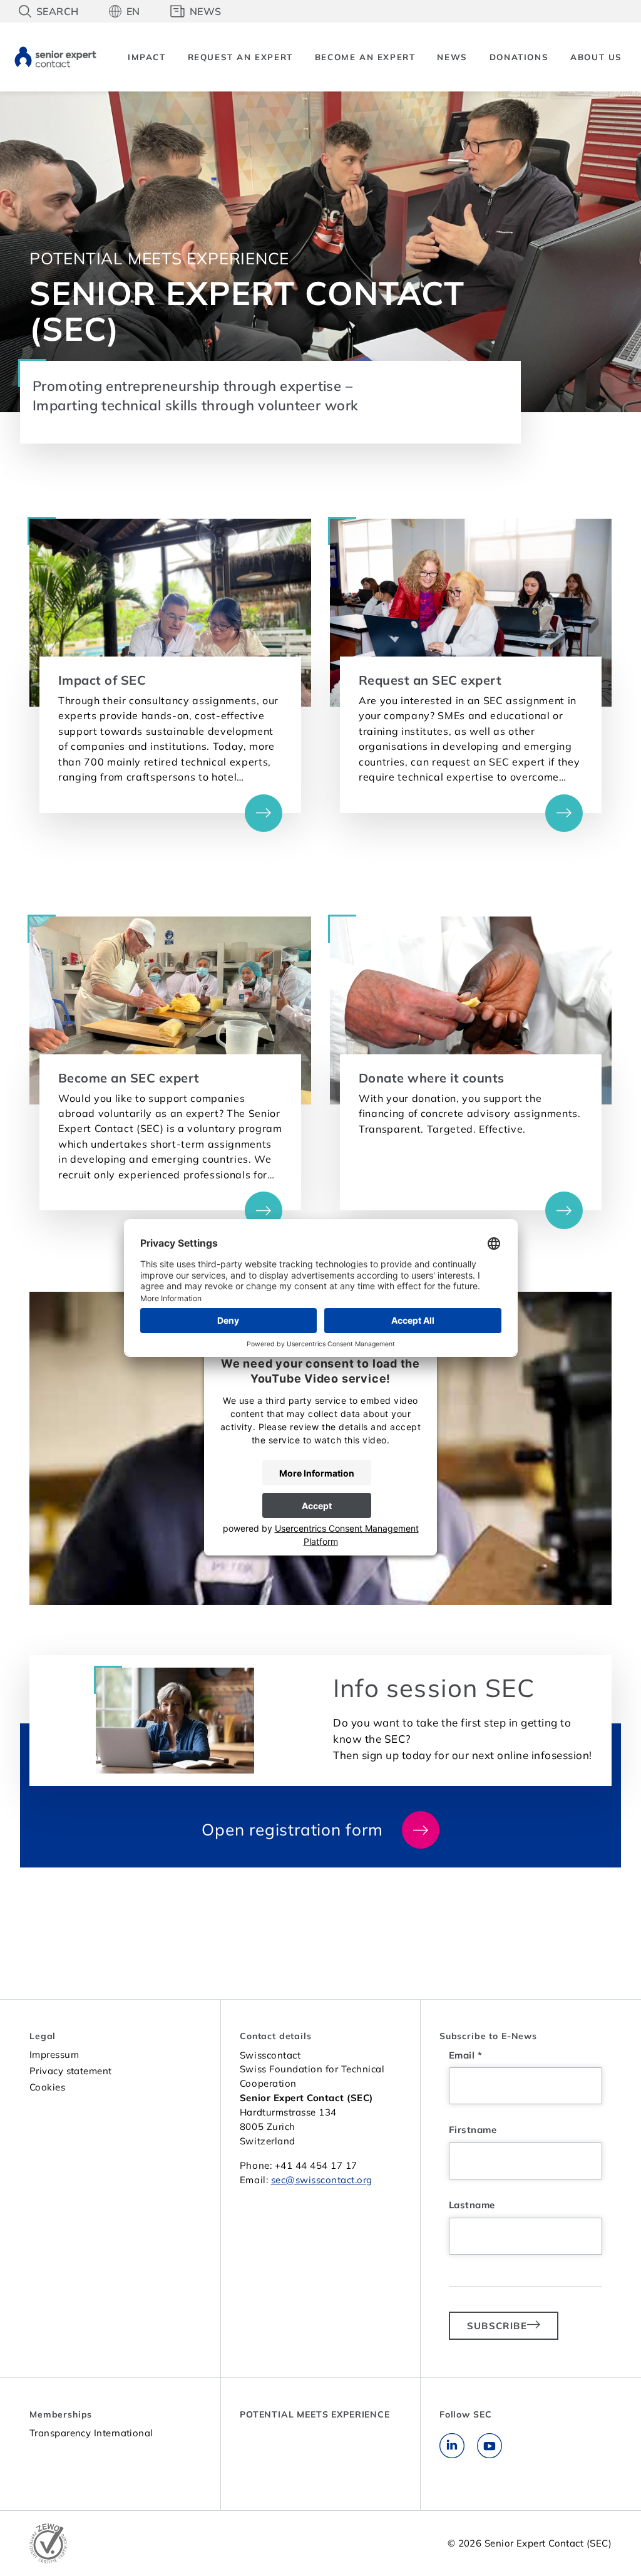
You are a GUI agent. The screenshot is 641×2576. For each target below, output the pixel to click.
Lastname (472, 2205)
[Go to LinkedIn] (452, 2455)
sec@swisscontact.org (322, 2180)
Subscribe (497, 2326)
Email (465, 2055)
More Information (317, 1473)
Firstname (473, 2130)
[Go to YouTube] (490, 2455)
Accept (317, 1506)
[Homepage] (55, 55)
